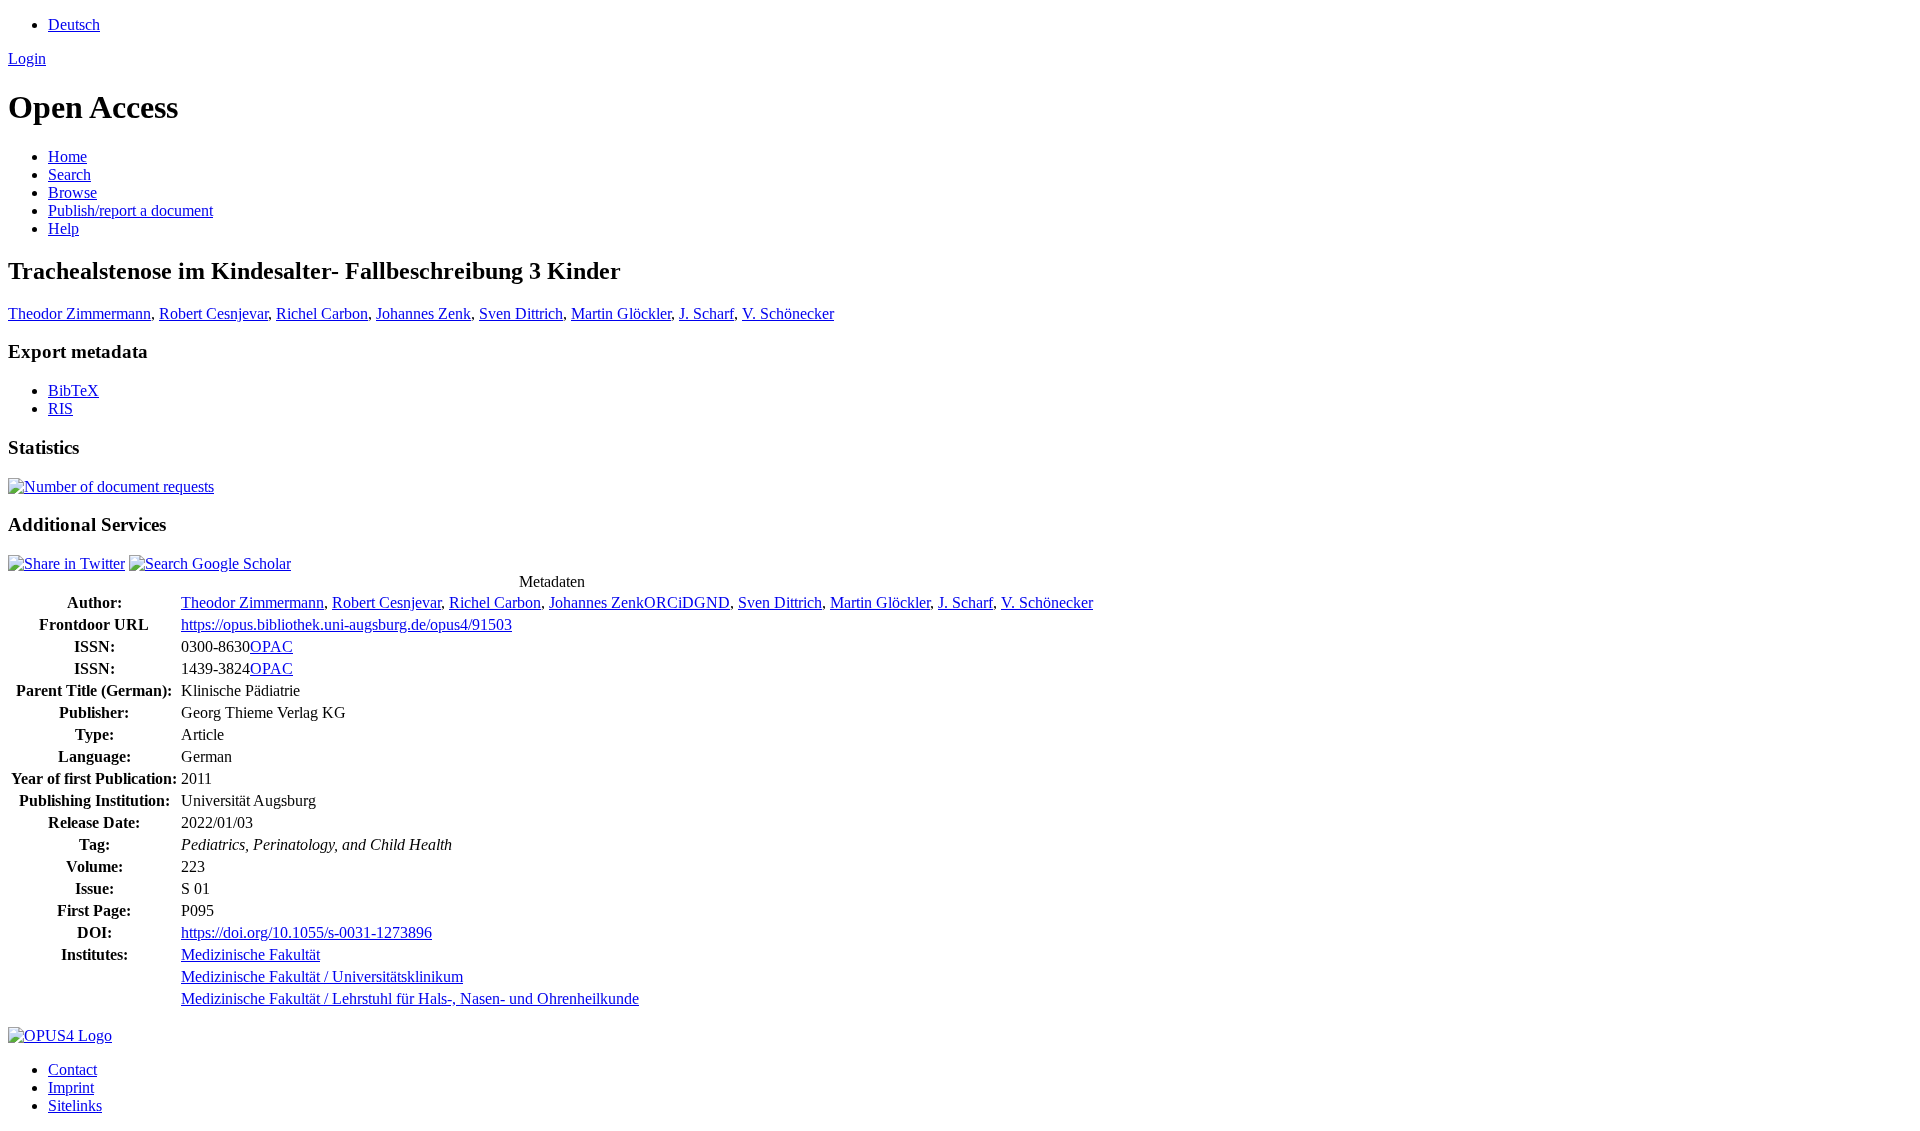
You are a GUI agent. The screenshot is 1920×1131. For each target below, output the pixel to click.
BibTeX (73, 390)
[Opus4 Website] (60, 1035)
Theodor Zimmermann (79, 313)
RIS (60, 408)
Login (27, 58)
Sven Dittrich (521, 313)
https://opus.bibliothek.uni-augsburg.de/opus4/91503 (346, 624)
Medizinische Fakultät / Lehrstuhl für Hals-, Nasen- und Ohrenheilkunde (410, 998)
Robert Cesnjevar (213, 313)
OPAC (271, 646)
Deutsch (74, 24)
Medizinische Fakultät (250, 954)
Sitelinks (75, 1105)
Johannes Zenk (423, 313)
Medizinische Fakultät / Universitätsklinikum (322, 976)
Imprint (71, 1087)
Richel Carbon (322, 313)
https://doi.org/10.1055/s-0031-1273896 (306, 932)
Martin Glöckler (621, 313)
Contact (72, 1069)
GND (712, 602)
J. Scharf (706, 313)
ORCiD (669, 602)
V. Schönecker (788, 313)
